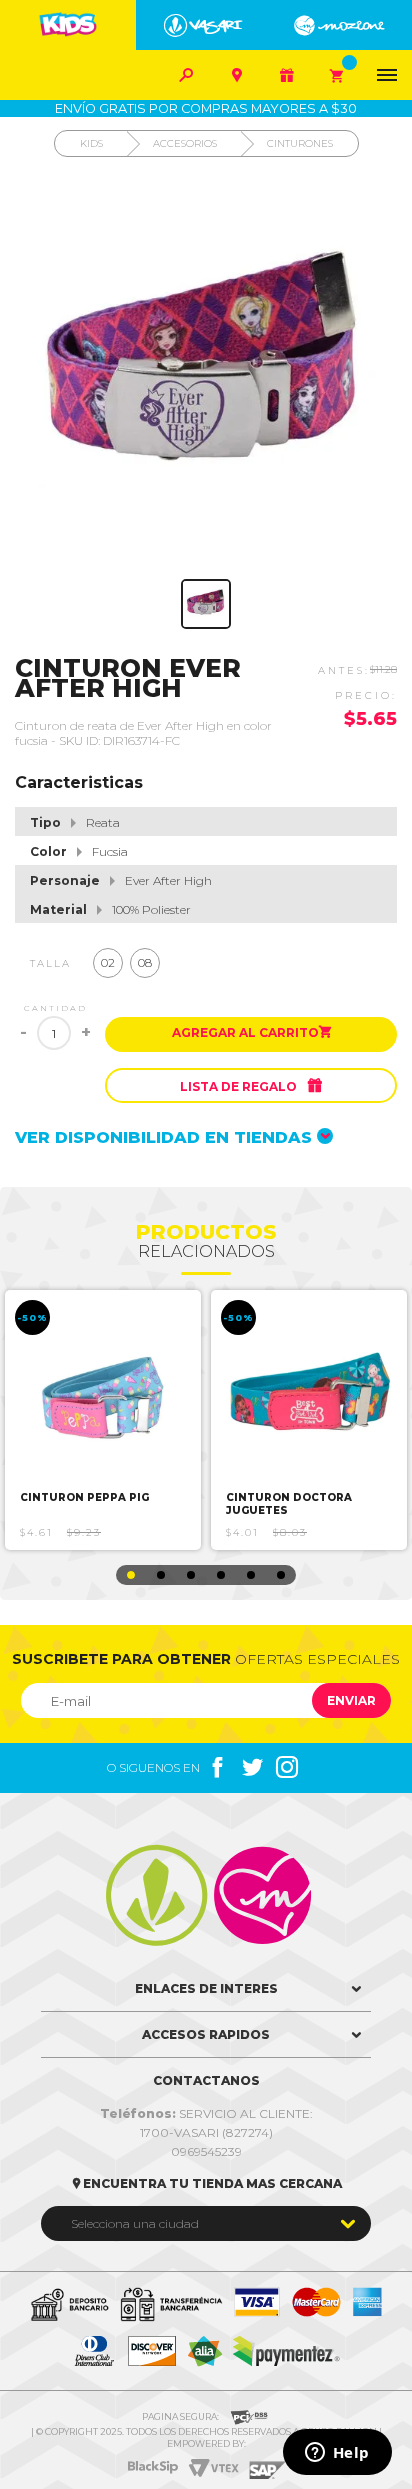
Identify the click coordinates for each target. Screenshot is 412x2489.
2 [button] (161, 1575)
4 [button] (221, 1575)
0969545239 (206, 2151)
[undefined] (206, 373)
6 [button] (281, 1575)
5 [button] (251, 1575)
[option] (103, 1420)
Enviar (351, 1700)
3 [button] (191, 1575)
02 (108, 962)
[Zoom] (206, 604)
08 (145, 962)
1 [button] (131, 1575)
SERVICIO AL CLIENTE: (206, 2113)
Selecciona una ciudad (135, 2223)
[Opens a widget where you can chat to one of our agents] (337, 2454)
